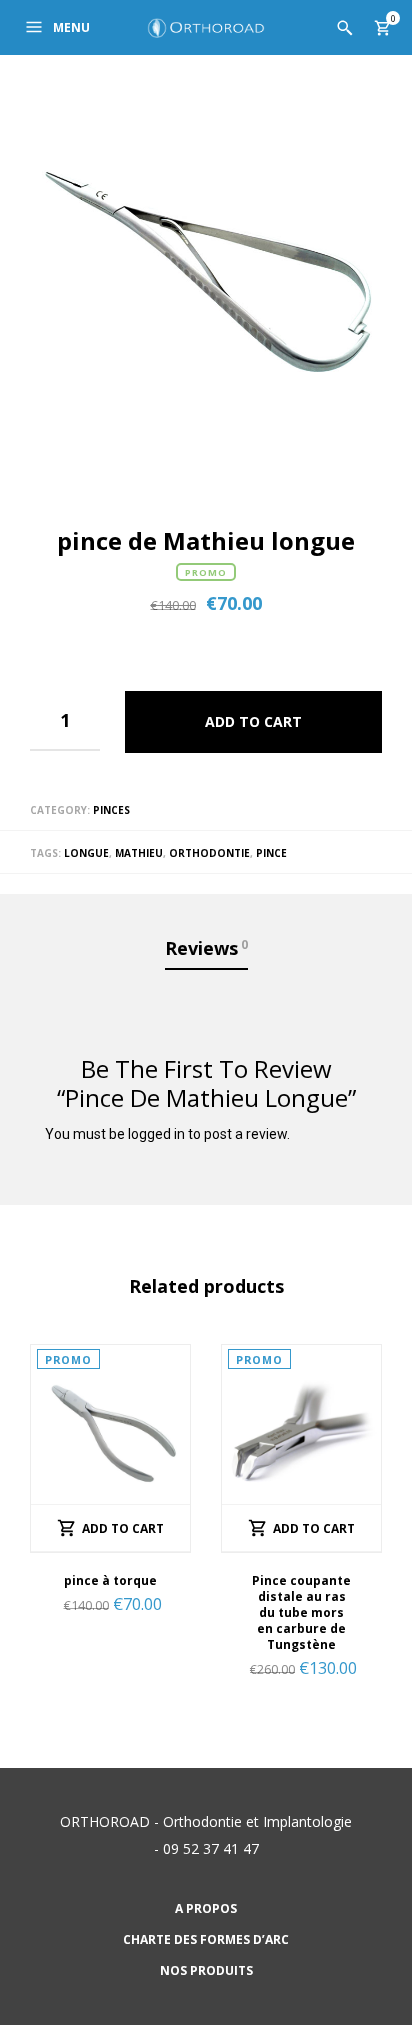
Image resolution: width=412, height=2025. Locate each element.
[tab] (206, 949)
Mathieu (139, 853)
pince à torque (110, 1580)
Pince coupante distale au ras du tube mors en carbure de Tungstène (301, 1612)
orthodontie (209, 853)
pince (271, 853)
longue (86, 853)
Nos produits (206, 1970)
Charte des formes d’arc (206, 1939)
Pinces (111, 810)
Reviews (206, 948)
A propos (206, 1908)
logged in (156, 1134)
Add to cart (253, 721)
